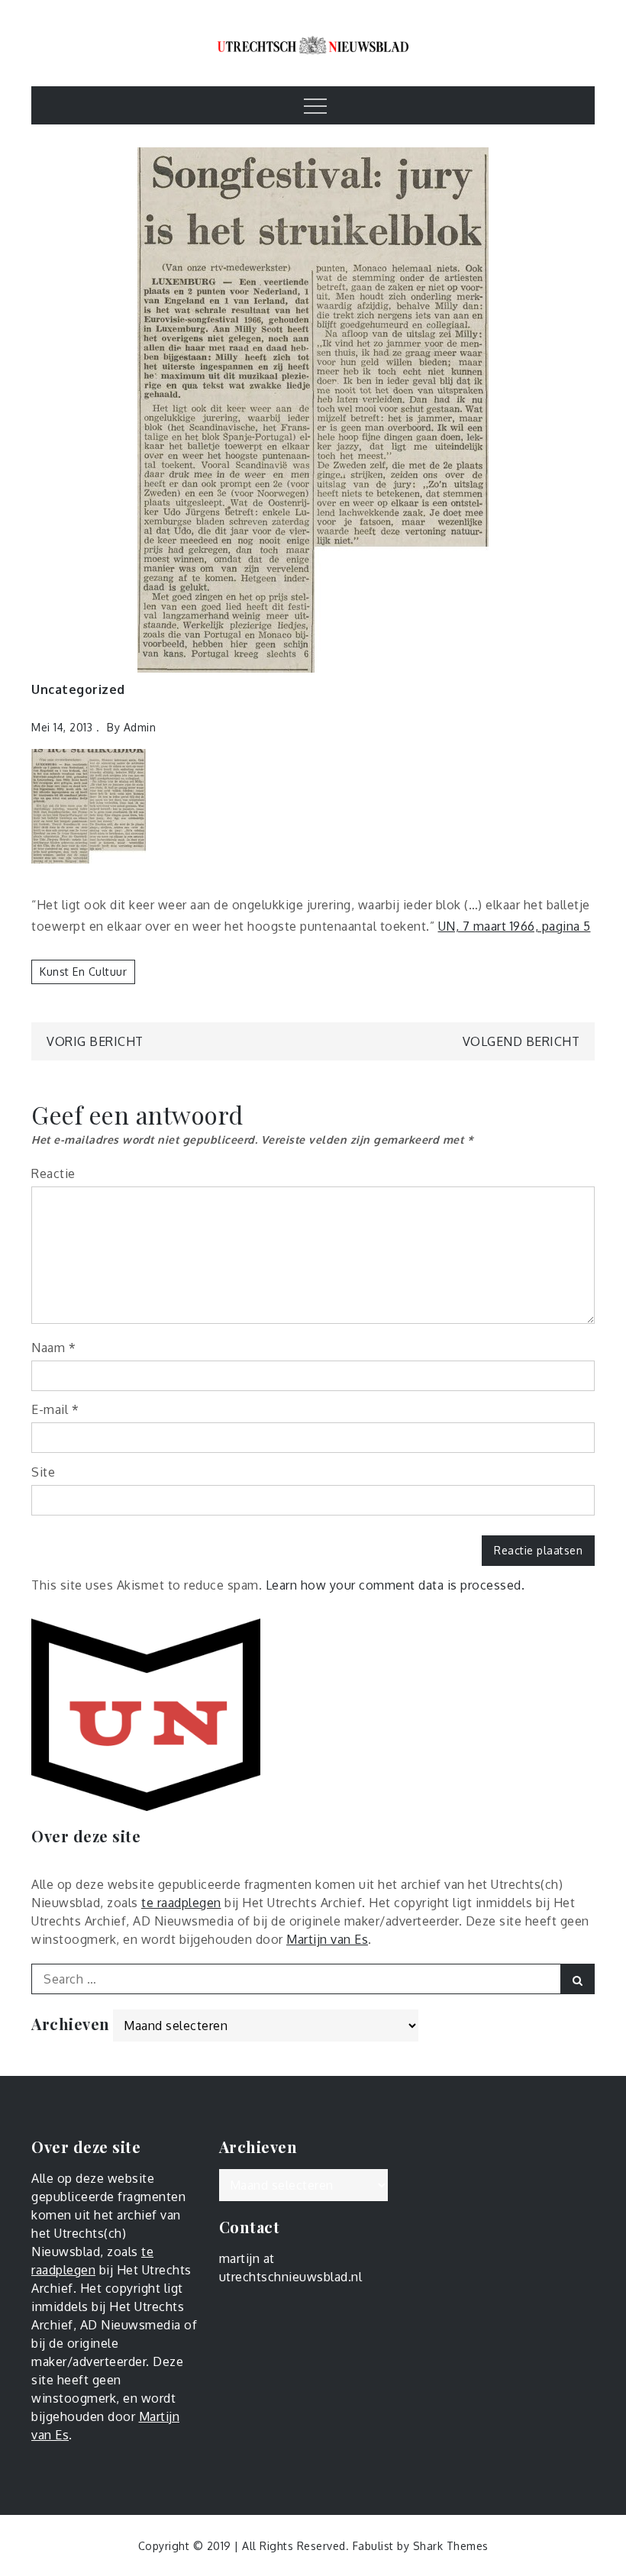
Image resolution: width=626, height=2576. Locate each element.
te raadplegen (181, 1903)
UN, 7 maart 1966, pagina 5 (515, 926)
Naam (53, 1348)
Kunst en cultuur (83, 972)
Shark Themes (451, 2546)
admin (140, 727)
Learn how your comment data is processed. (395, 1585)
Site (43, 1472)
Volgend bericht (521, 1041)
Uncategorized (78, 689)
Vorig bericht (95, 1041)
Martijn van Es (327, 1939)
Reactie (53, 1173)
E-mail (55, 1409)
